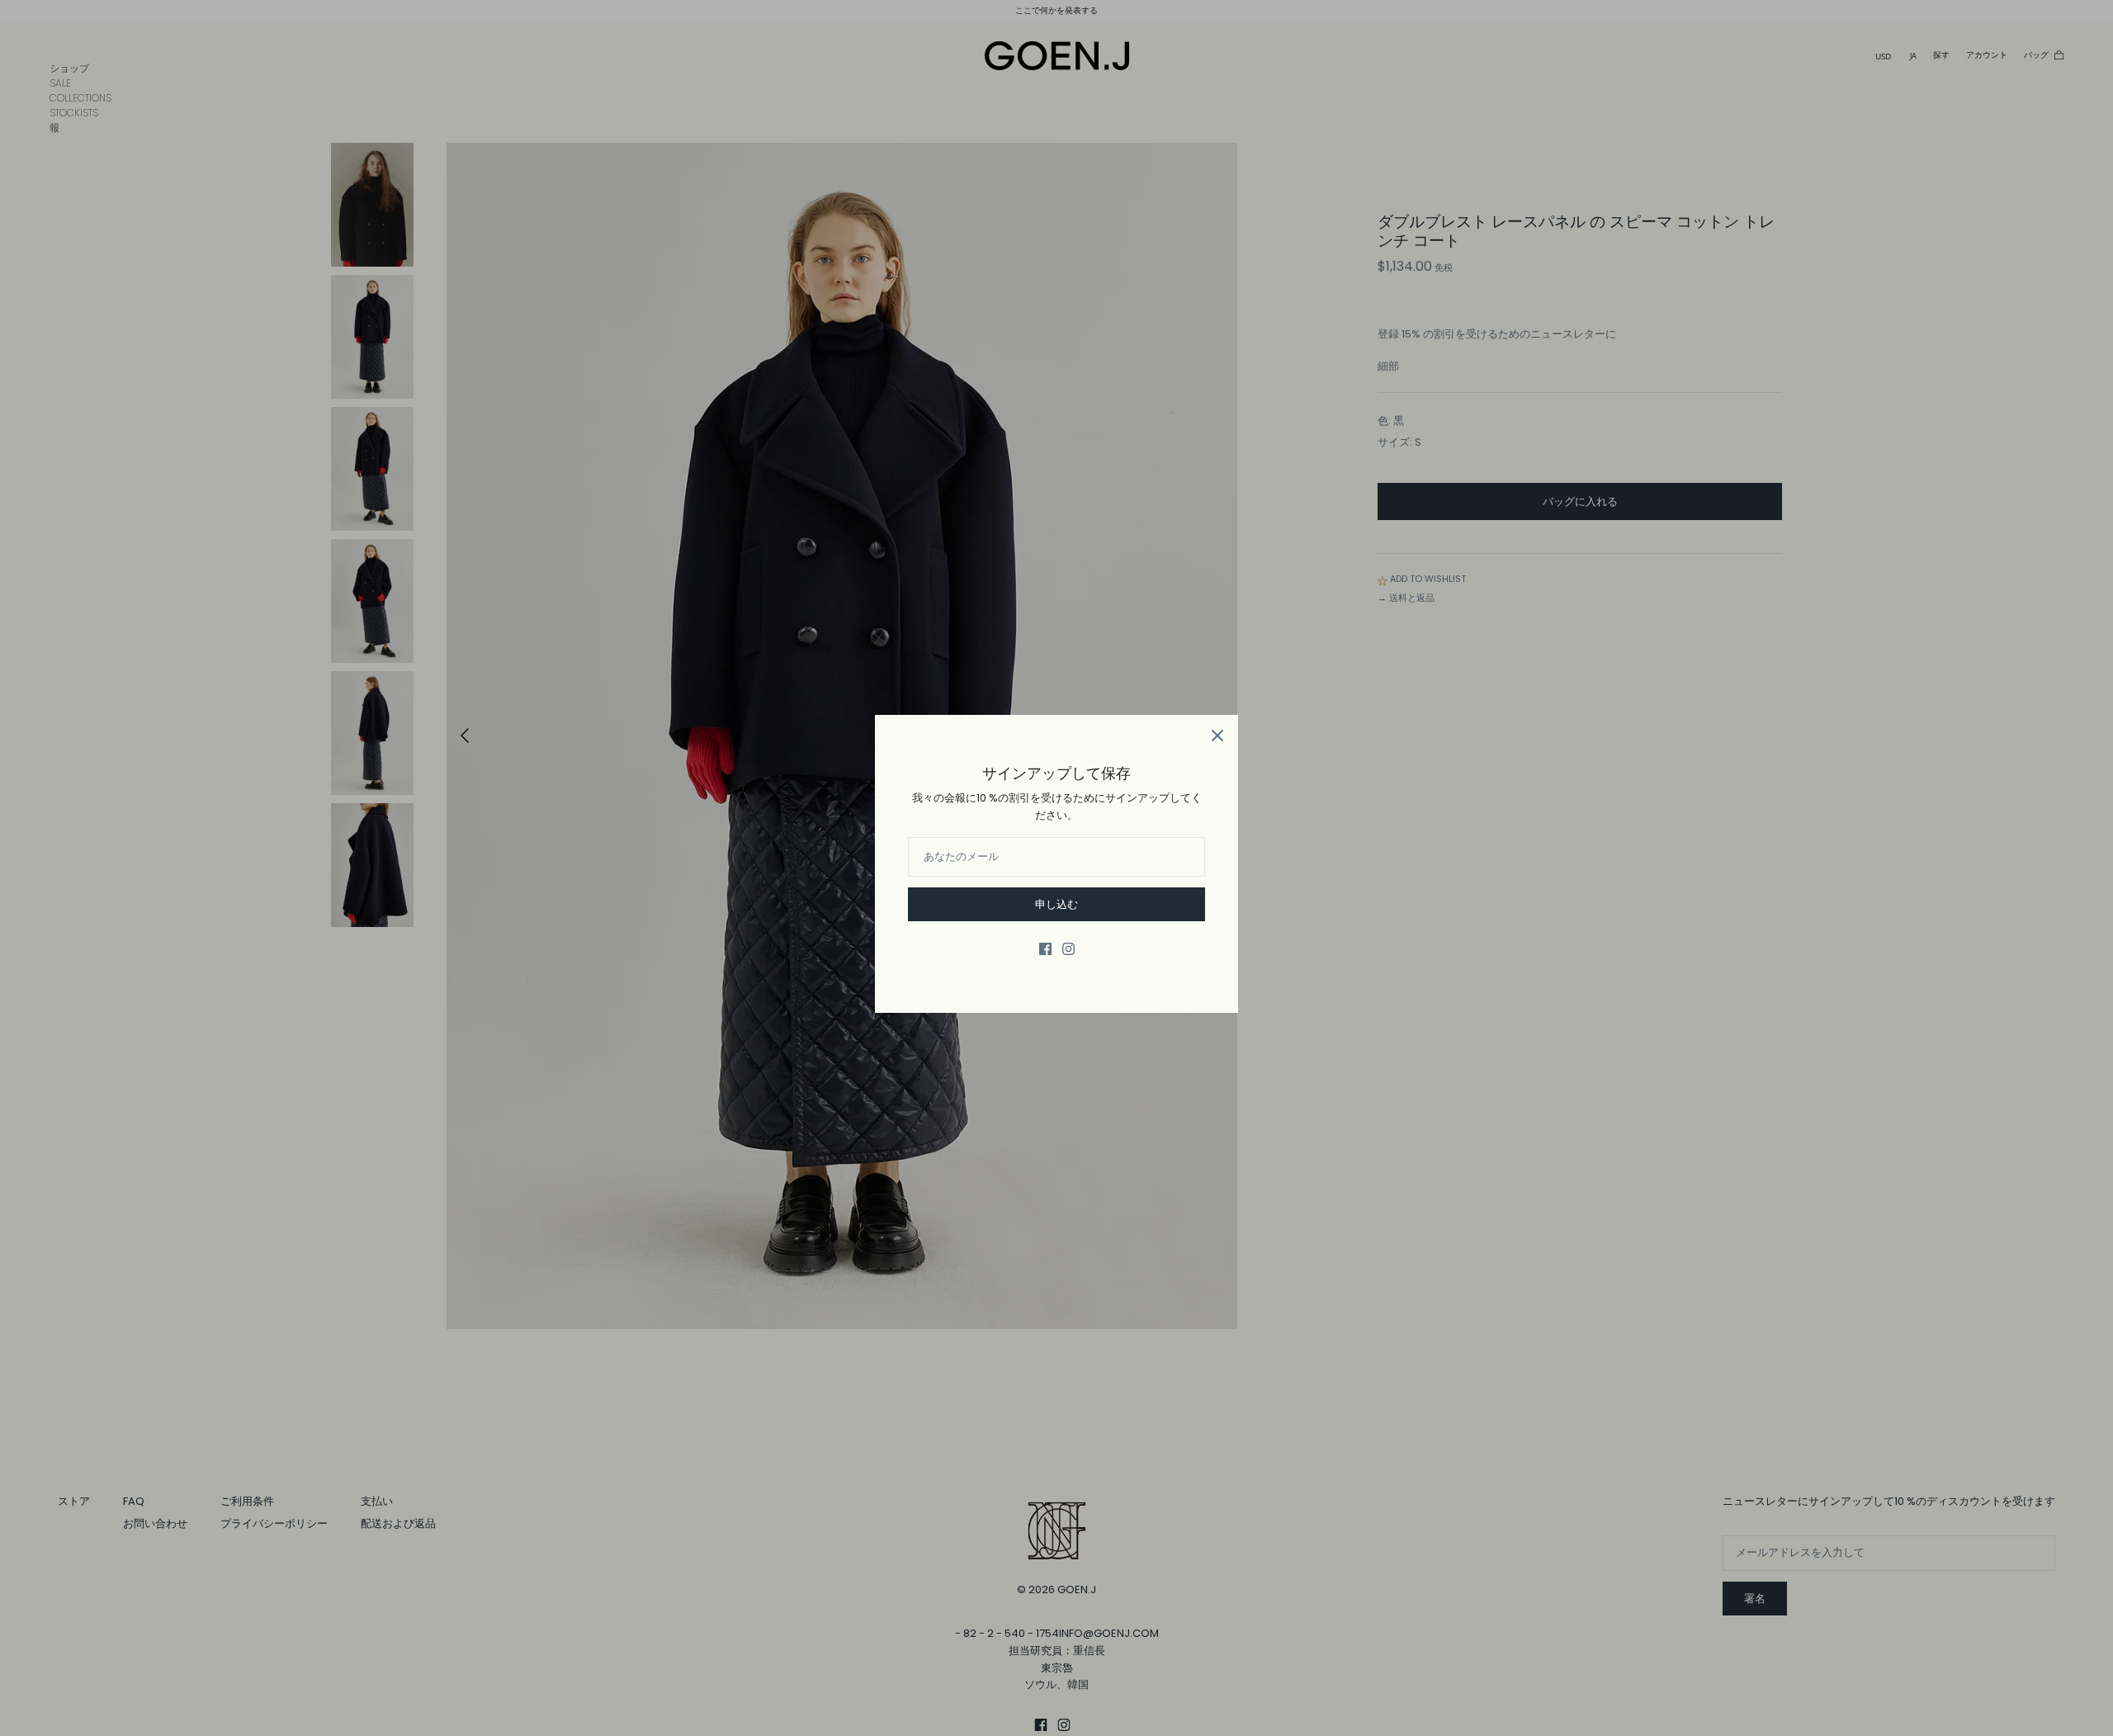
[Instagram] (1068, 949)
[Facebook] (1045, 949)
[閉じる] (1217, 736)
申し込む (1056, 904)
